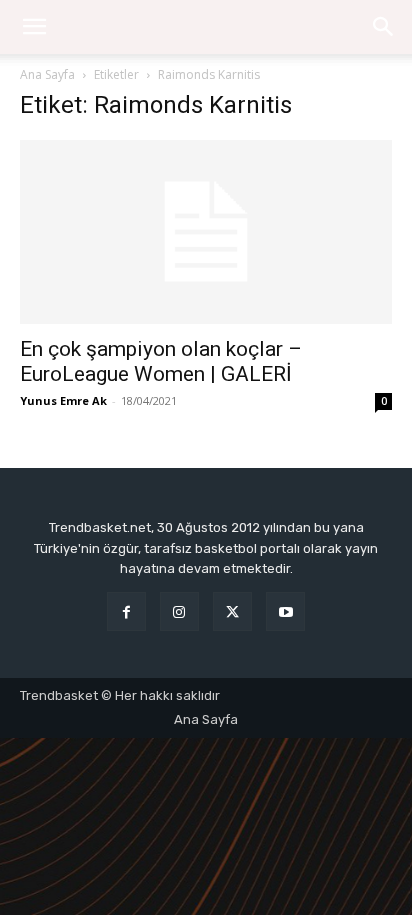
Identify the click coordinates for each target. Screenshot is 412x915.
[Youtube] (285, 611)
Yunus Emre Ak (63, 400)
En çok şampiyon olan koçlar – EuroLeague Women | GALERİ (161, 361)
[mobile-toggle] (34, 27)
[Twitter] (232, 611)
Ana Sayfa (47, 74)
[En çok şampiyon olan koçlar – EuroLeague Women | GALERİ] (206, 232)
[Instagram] (179, 611)
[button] (384, 27)
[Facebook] (126, 611)
